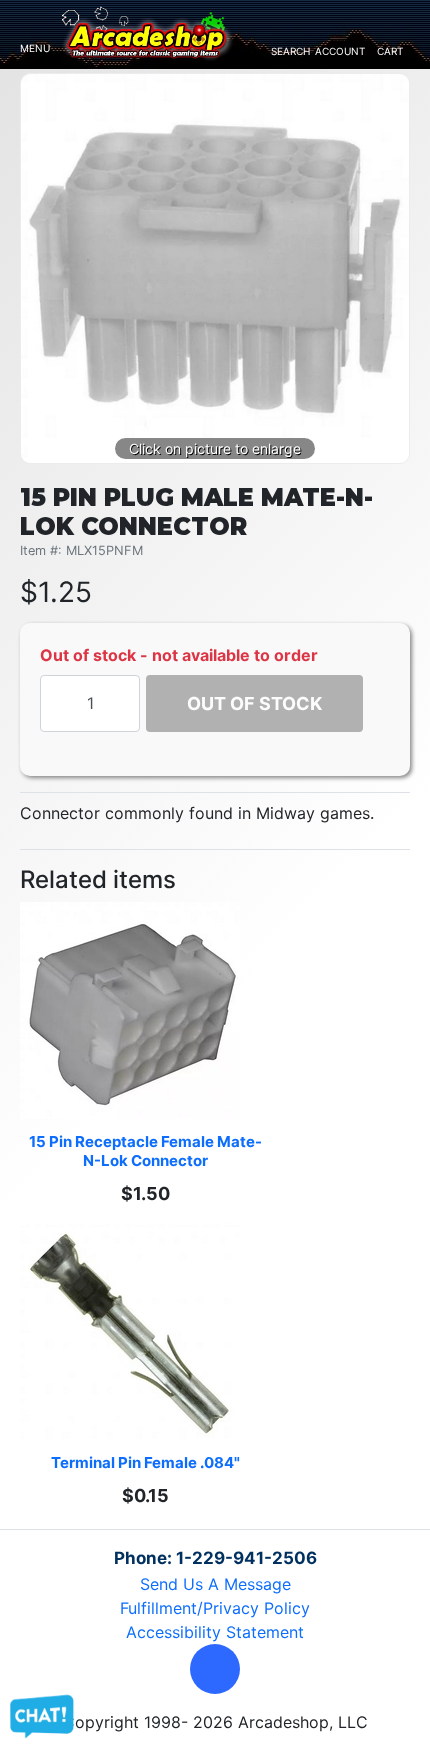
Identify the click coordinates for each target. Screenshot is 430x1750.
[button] (215, 1669)
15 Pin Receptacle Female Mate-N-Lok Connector (145, 1151)
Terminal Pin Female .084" (145, 1462)
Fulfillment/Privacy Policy (215, 1608)
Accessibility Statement (215, 1632)
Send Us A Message (215, 1584)
